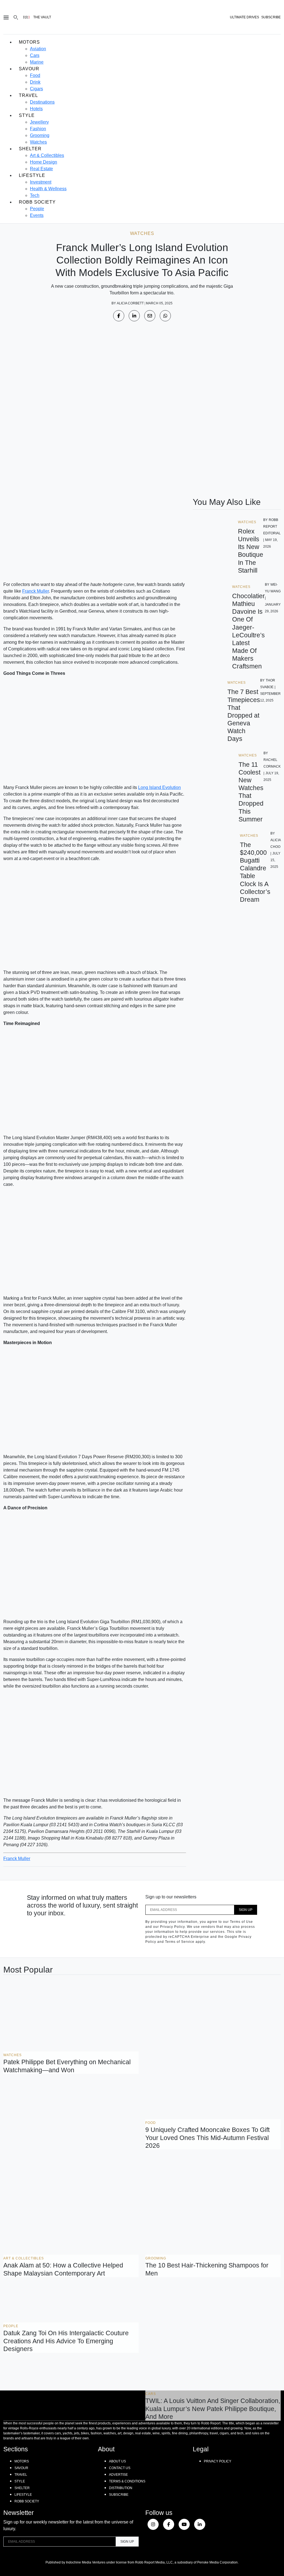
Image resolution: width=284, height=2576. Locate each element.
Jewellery (39, 122)
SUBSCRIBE (271, 17)
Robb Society (37, 202)
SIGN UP (246, 1910)
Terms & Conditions (127, 2481)
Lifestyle (32, 175)
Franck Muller (35, 591)
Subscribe (119, 2495)
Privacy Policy (218, 2461)
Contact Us (120, 2468)
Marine (37, 62)
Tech (35, 195)
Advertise (118, 2475)
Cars (35, 55)
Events (37, 215)
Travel (28, 95)
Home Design (44, 162)
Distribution (121, 2488)
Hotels (36, 109)
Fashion (38, 129)
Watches (38, 142)
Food (35, 75)
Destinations (42, 102)
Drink (35, 82)
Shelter (30, 149)
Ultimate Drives (244, 17)
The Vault (42, 17)
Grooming (40, 135)
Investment (41, 182)
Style (27, 115)
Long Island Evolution (159, 787)
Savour (29, 69)
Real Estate (41, 169)
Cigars (36, 89)
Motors (29, 42)
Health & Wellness (48, 189)
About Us (117, 2461)
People (37, 209)
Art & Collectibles (47, 155)
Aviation (38, 49)
